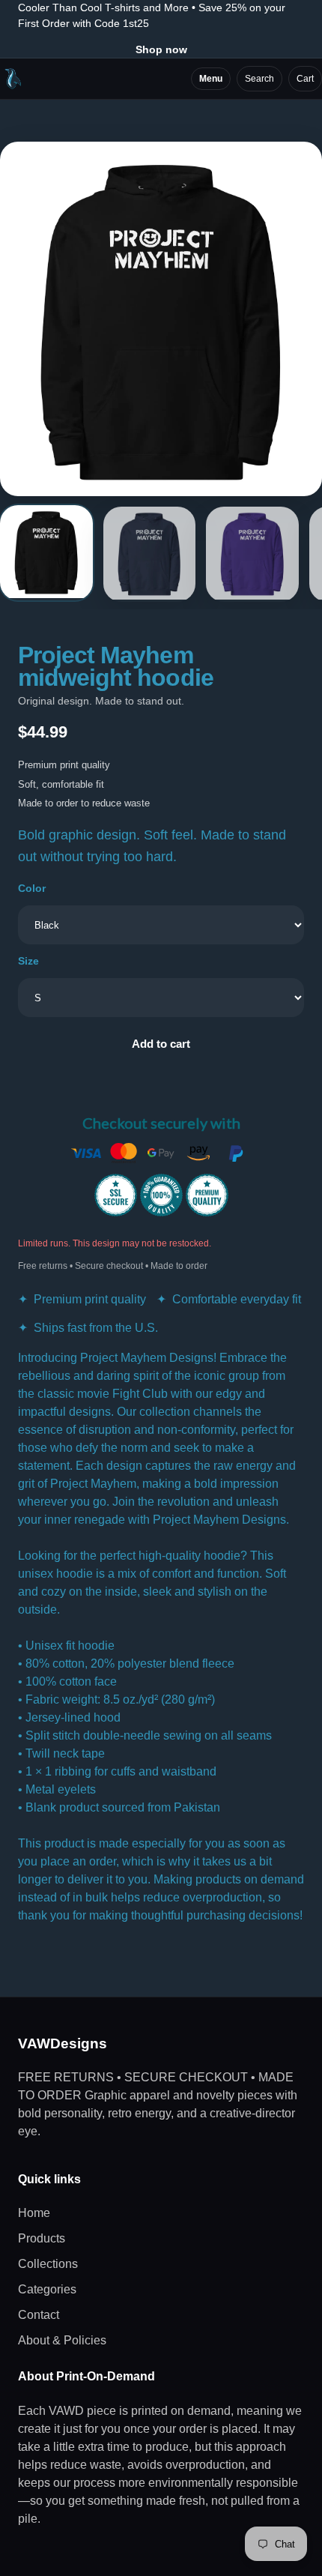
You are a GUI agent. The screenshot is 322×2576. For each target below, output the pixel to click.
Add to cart (161, 1044)
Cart (305, 79)
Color (32, 888)
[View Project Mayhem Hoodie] (46, 553)
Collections (48, 2264)
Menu (211, 79)
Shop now (161, 49)
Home (34, 2213)
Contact (39, 2315)
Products (42, 2238)
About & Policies (62, 2340)
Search (259, 79)
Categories (47, 2289)
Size (28, 961)
